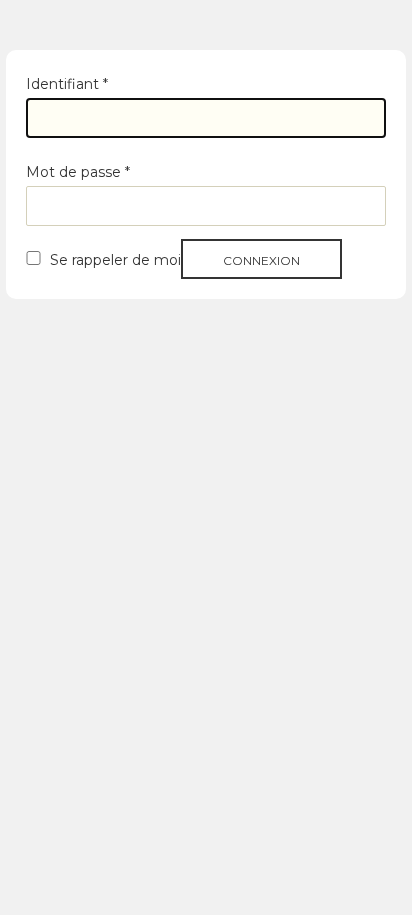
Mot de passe (78, 172)
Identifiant (67, 84)
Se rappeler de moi (115, 260)
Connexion (261, 260)
